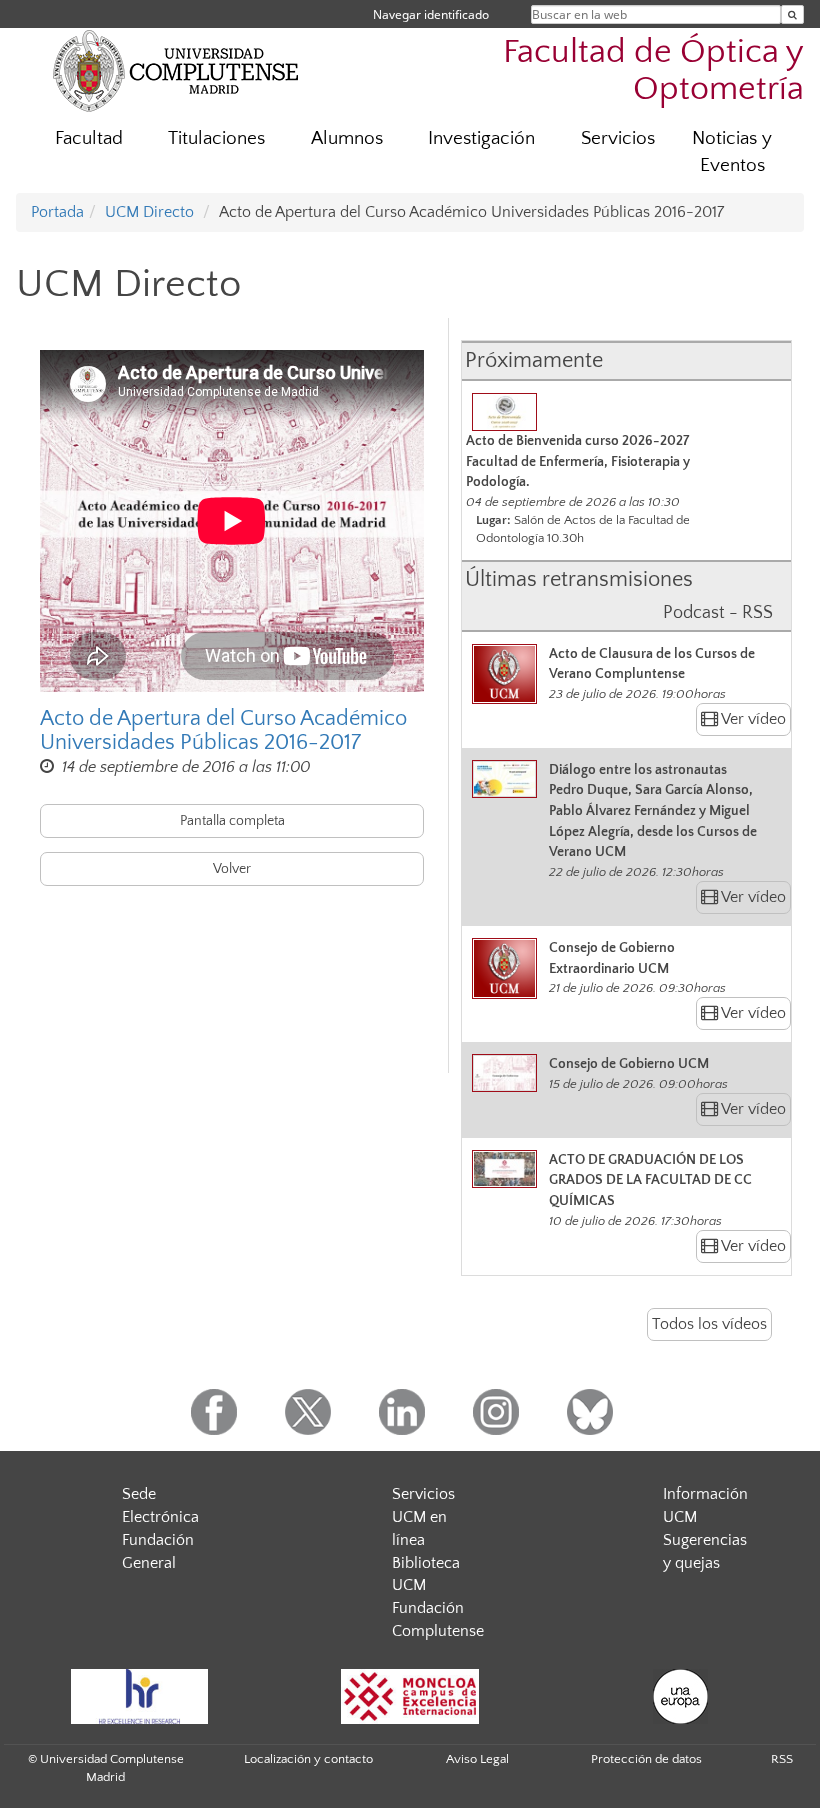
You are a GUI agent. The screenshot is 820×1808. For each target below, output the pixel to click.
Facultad (89, 138)
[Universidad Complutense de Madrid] (176, 70)
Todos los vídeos (709, 1324)
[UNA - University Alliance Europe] (680, 1696)
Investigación (481, 138)
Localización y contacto (308, 1759)
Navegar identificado (431, 14)
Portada (57, 212)
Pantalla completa (232, 821)
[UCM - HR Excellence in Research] (139, 1696)
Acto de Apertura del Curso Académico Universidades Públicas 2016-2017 (223, 731)
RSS (782, 1759)
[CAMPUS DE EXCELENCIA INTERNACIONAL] (410, 1696)
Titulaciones (216, 138)
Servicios (618, 138)
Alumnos (347, 138)
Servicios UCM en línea (423, 1517)
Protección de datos (646, 1759)
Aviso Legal (477, 1759)
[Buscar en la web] (792, 14)
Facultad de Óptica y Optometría (653, 71)
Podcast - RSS (718, 613)
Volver (232, 869)
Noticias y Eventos (732, 152)
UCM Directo (149, 212)
